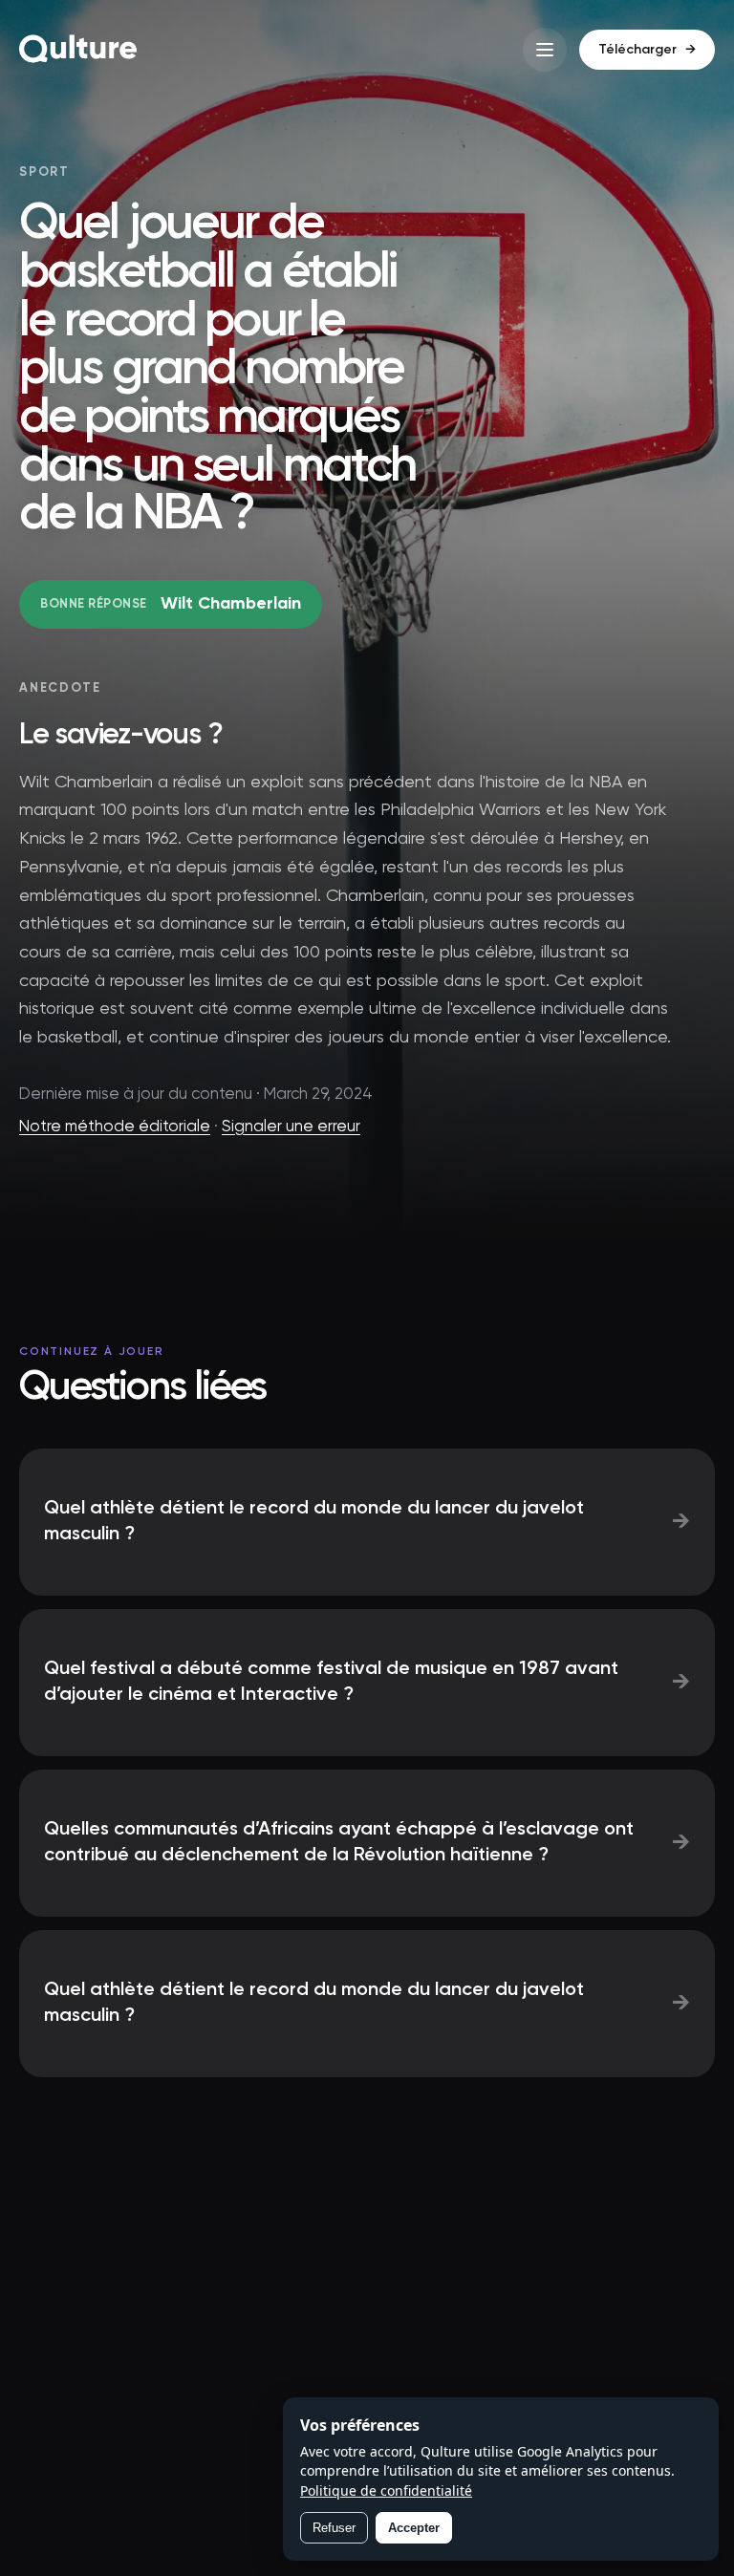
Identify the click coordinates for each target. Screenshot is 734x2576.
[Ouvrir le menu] (545, 50)
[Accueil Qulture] (78, 50)
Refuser (334, 2528)
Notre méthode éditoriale (115, 1127)
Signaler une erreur (291, 1127)
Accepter (414, 2528)
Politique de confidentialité (386, 2490)
